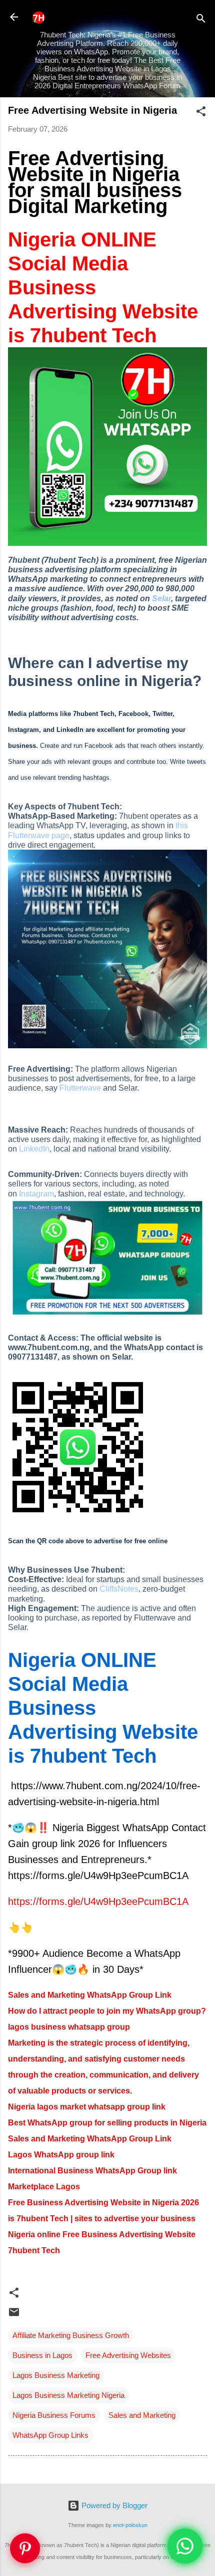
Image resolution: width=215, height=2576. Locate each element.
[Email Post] (14, 2315)
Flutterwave (80, 1088)
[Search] (201, 20)
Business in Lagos (42, 2355)
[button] (201, 113)
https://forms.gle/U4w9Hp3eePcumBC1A (98, 1901)
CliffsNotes (119, 1589)
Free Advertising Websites (128, 2355)
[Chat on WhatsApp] (185, 2546)
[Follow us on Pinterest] (25, 2549)
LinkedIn (34, 1149)
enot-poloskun (130, 2525)
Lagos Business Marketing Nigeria (68, 2395)
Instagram (36, 1194)
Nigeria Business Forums (54, 2415)
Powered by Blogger (113, 2505)
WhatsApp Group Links (50, 2435)
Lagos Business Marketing (56, 2375)
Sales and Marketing (142, 2415)
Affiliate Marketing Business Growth (71, 2335)
